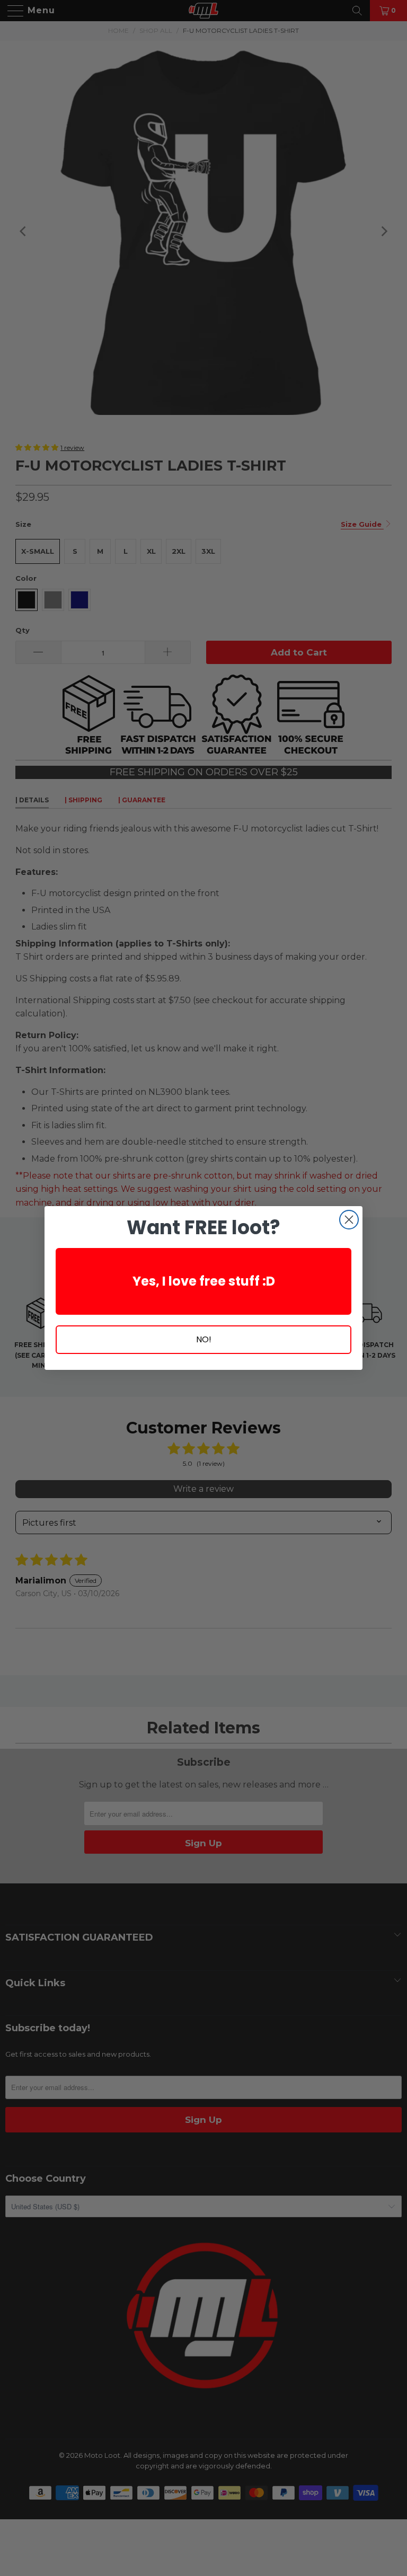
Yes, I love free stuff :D (204, 1281)
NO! (204, 1339)
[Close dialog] (349, 1220)
